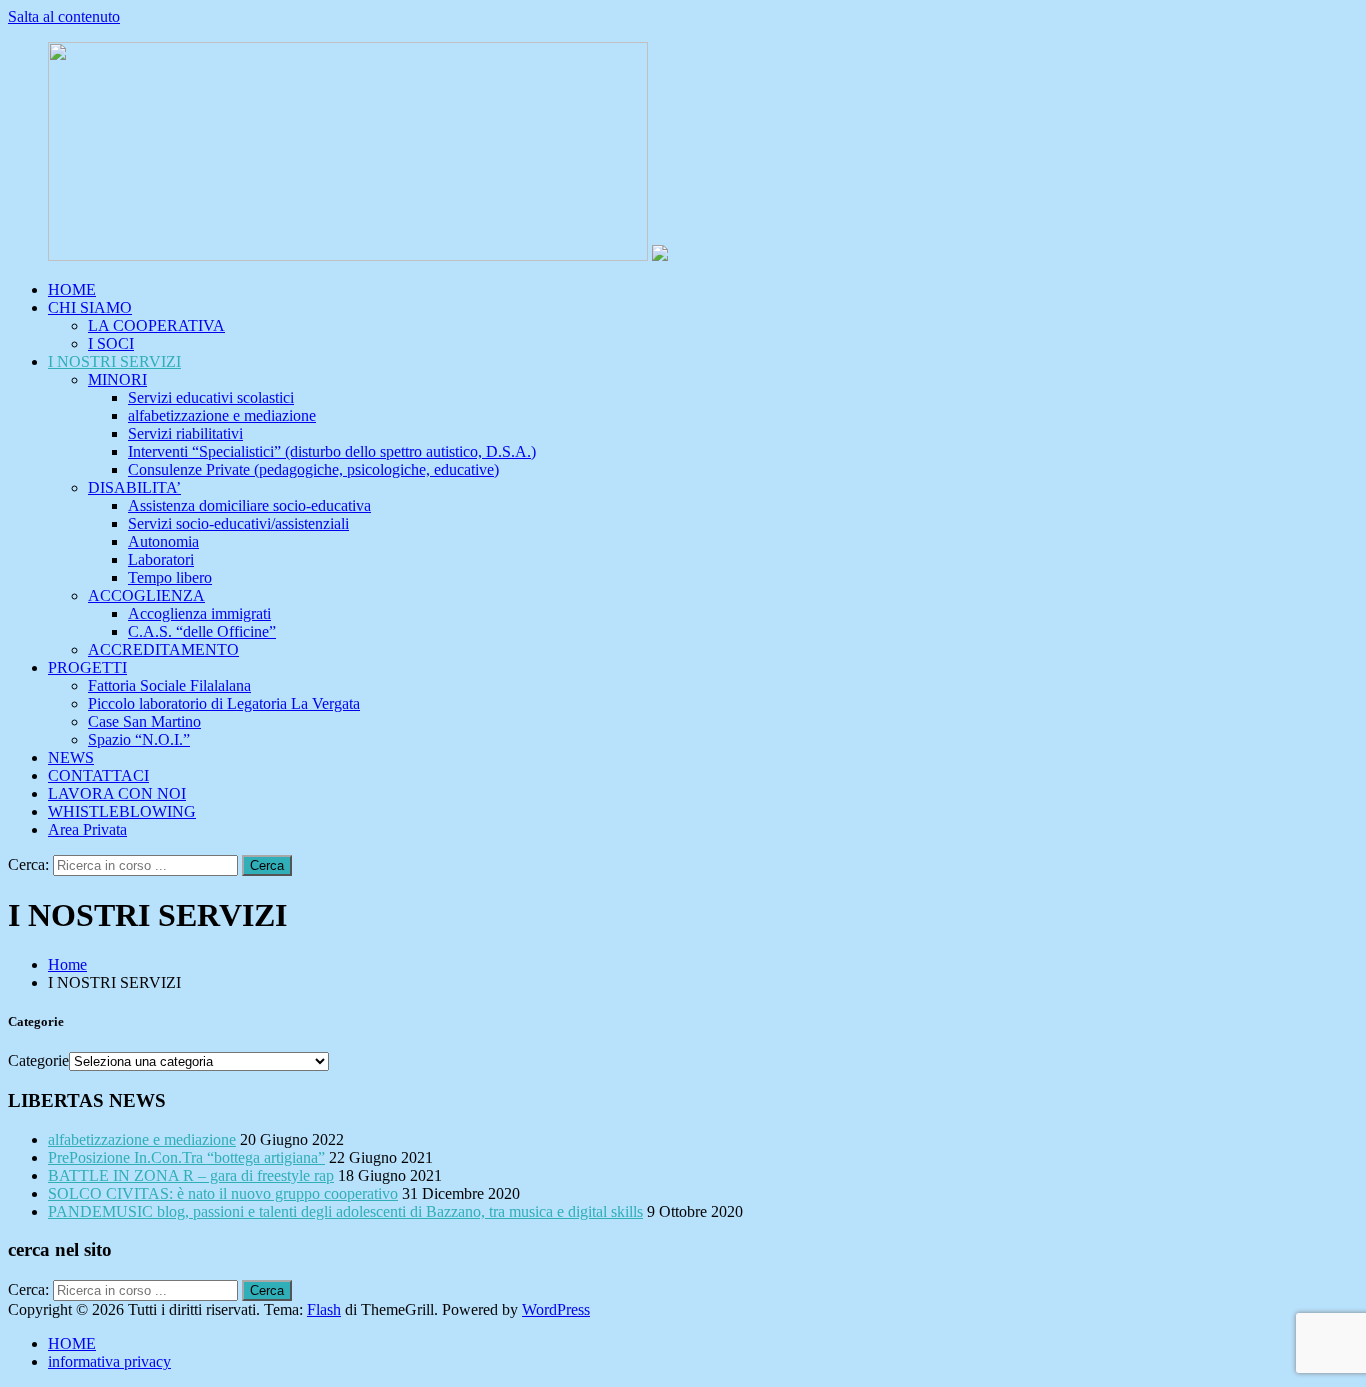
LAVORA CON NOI (117, 793)
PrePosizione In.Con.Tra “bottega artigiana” (186, 1157)
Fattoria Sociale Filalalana (169, 685)
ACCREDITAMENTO (163, 649)
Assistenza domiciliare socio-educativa (249, 505)
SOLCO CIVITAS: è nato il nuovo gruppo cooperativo (223, 1193)
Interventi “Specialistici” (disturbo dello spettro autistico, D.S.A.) (332, 451)
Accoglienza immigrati (199, 613)
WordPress (556, 1309)
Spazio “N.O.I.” (139, 739)
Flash (324, 1309)
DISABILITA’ (134, 487)
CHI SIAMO (90, 307)
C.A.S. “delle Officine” (202, 631)
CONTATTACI (98, 775)
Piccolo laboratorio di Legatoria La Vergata (224, 703)
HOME (72, 289)
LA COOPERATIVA (156, 325)
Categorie (38, 1060)
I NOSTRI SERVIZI (114, 361)
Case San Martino (144, 721)
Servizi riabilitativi (185, 433)
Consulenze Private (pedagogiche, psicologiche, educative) (313, 469)
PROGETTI (87, 667)
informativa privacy (109, 1361)
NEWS (71, 757)
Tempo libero (170, 577)
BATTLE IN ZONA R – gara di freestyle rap (191, 1175)
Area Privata (87, 829)
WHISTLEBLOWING (122, 811)
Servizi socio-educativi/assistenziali (238, 523)
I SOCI (111, 343)
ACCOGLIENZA (146, 595)
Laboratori (161, 559)
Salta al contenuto (64, 16)
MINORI (117, 379)
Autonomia (163, 541)
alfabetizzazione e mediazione (222, 415)
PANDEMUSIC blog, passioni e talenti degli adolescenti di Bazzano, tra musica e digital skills (345, 1211)
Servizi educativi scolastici (211, 397)
